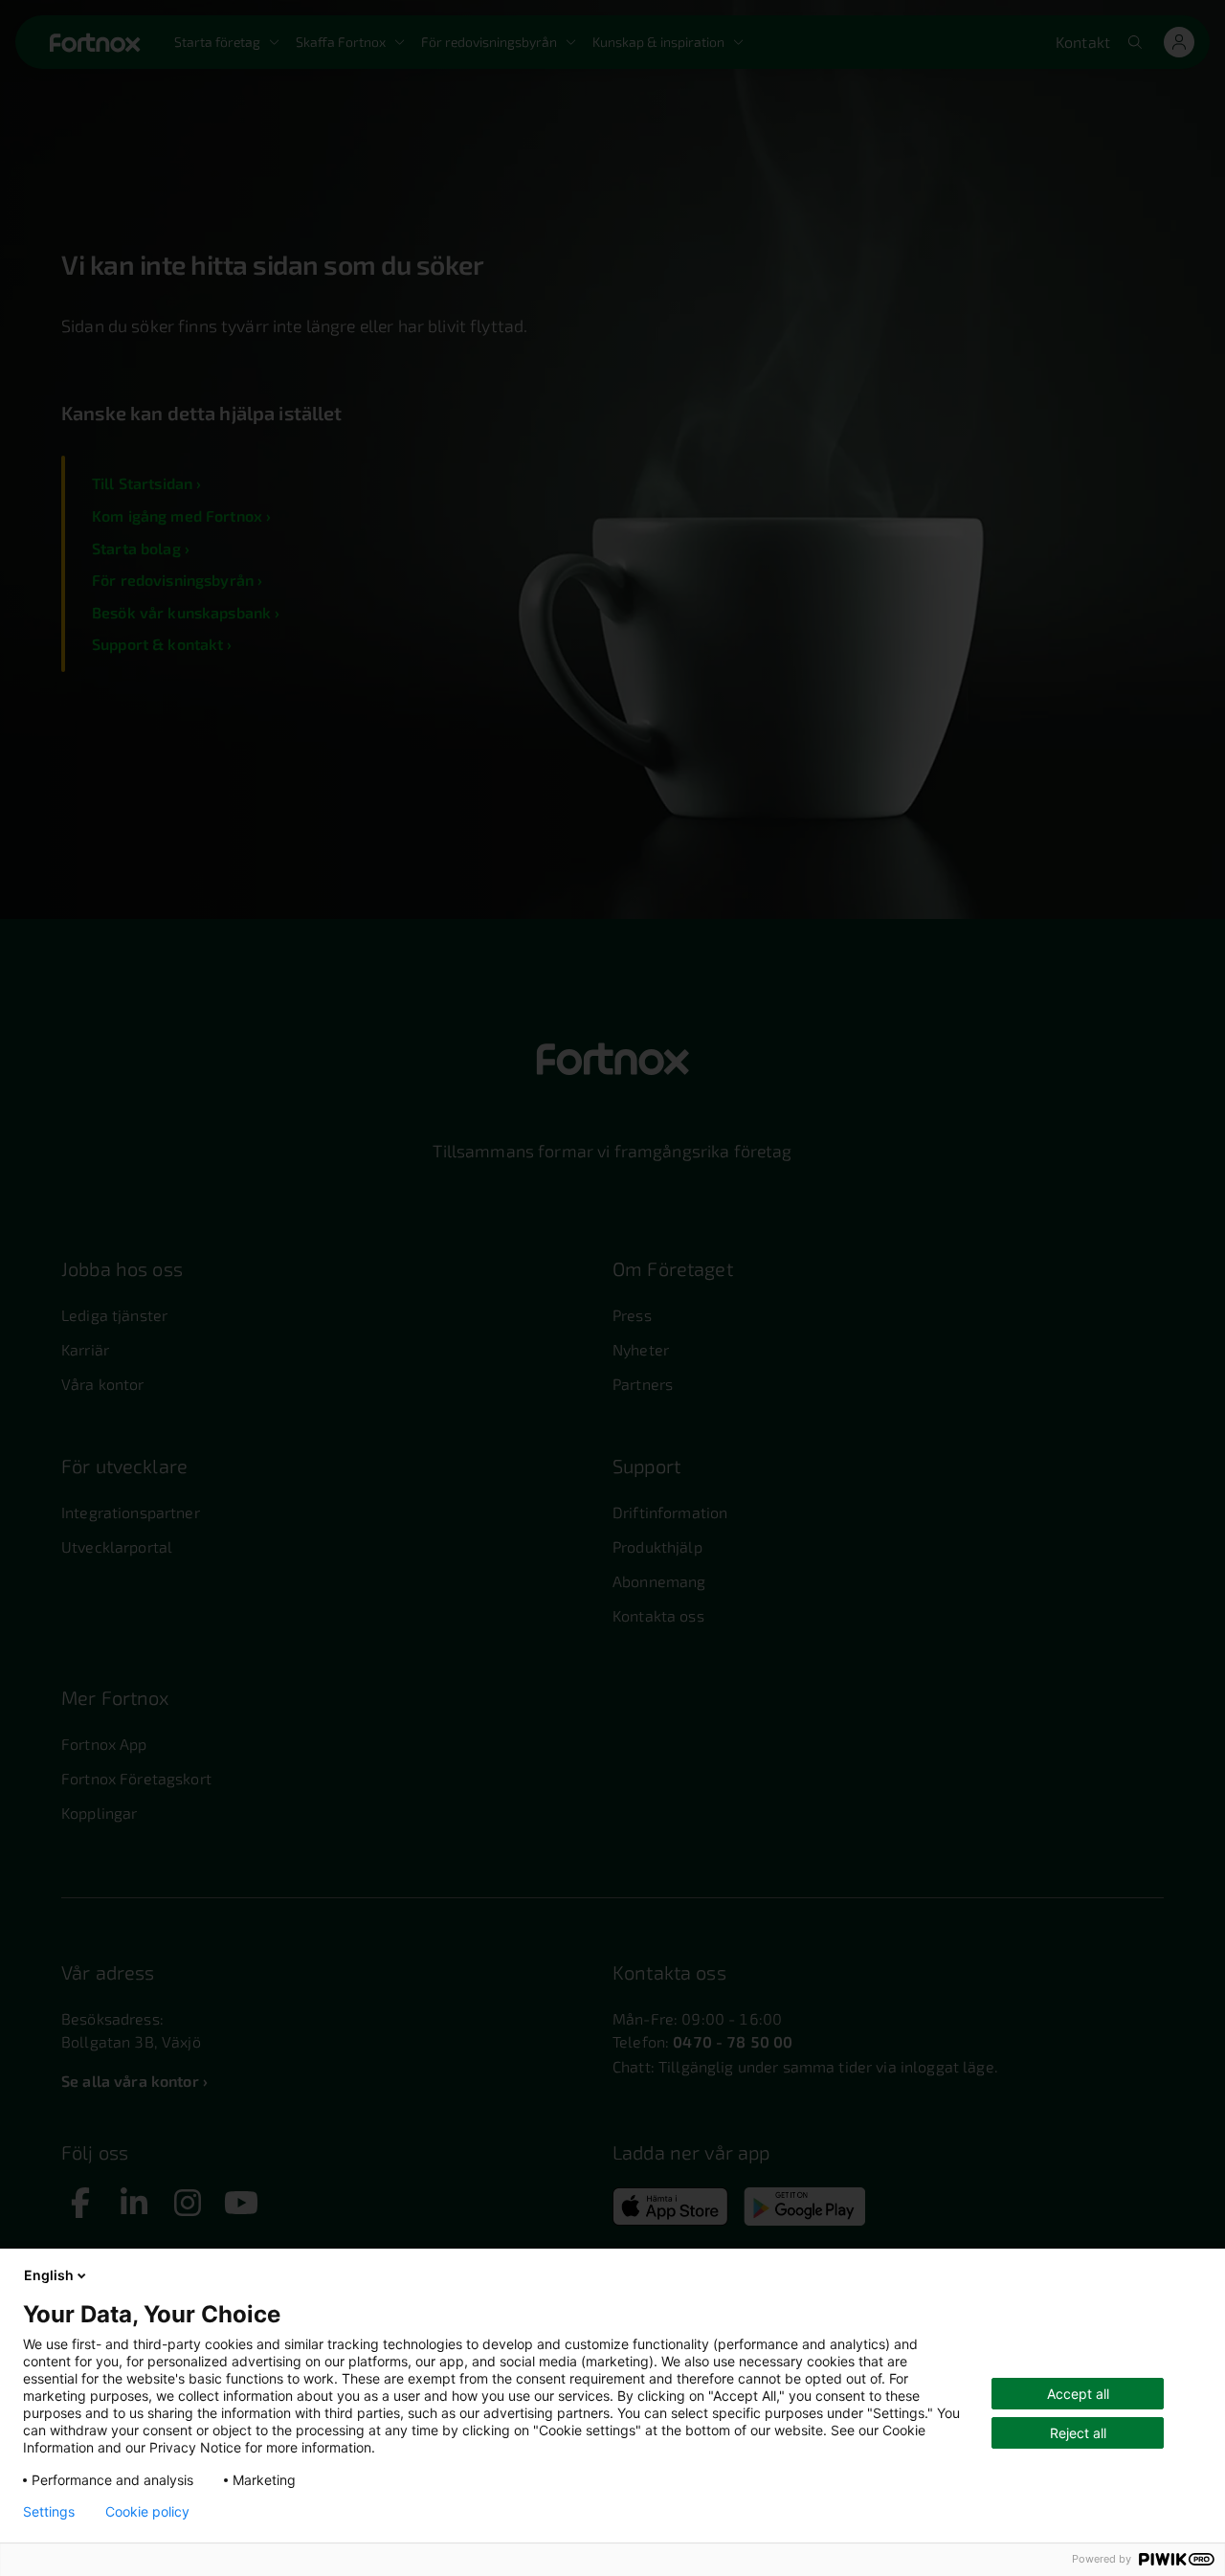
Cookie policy (147, 2512)
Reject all (1078, 2433)
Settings (49, 2512)
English (49, 2275)
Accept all (1078, 2394)
